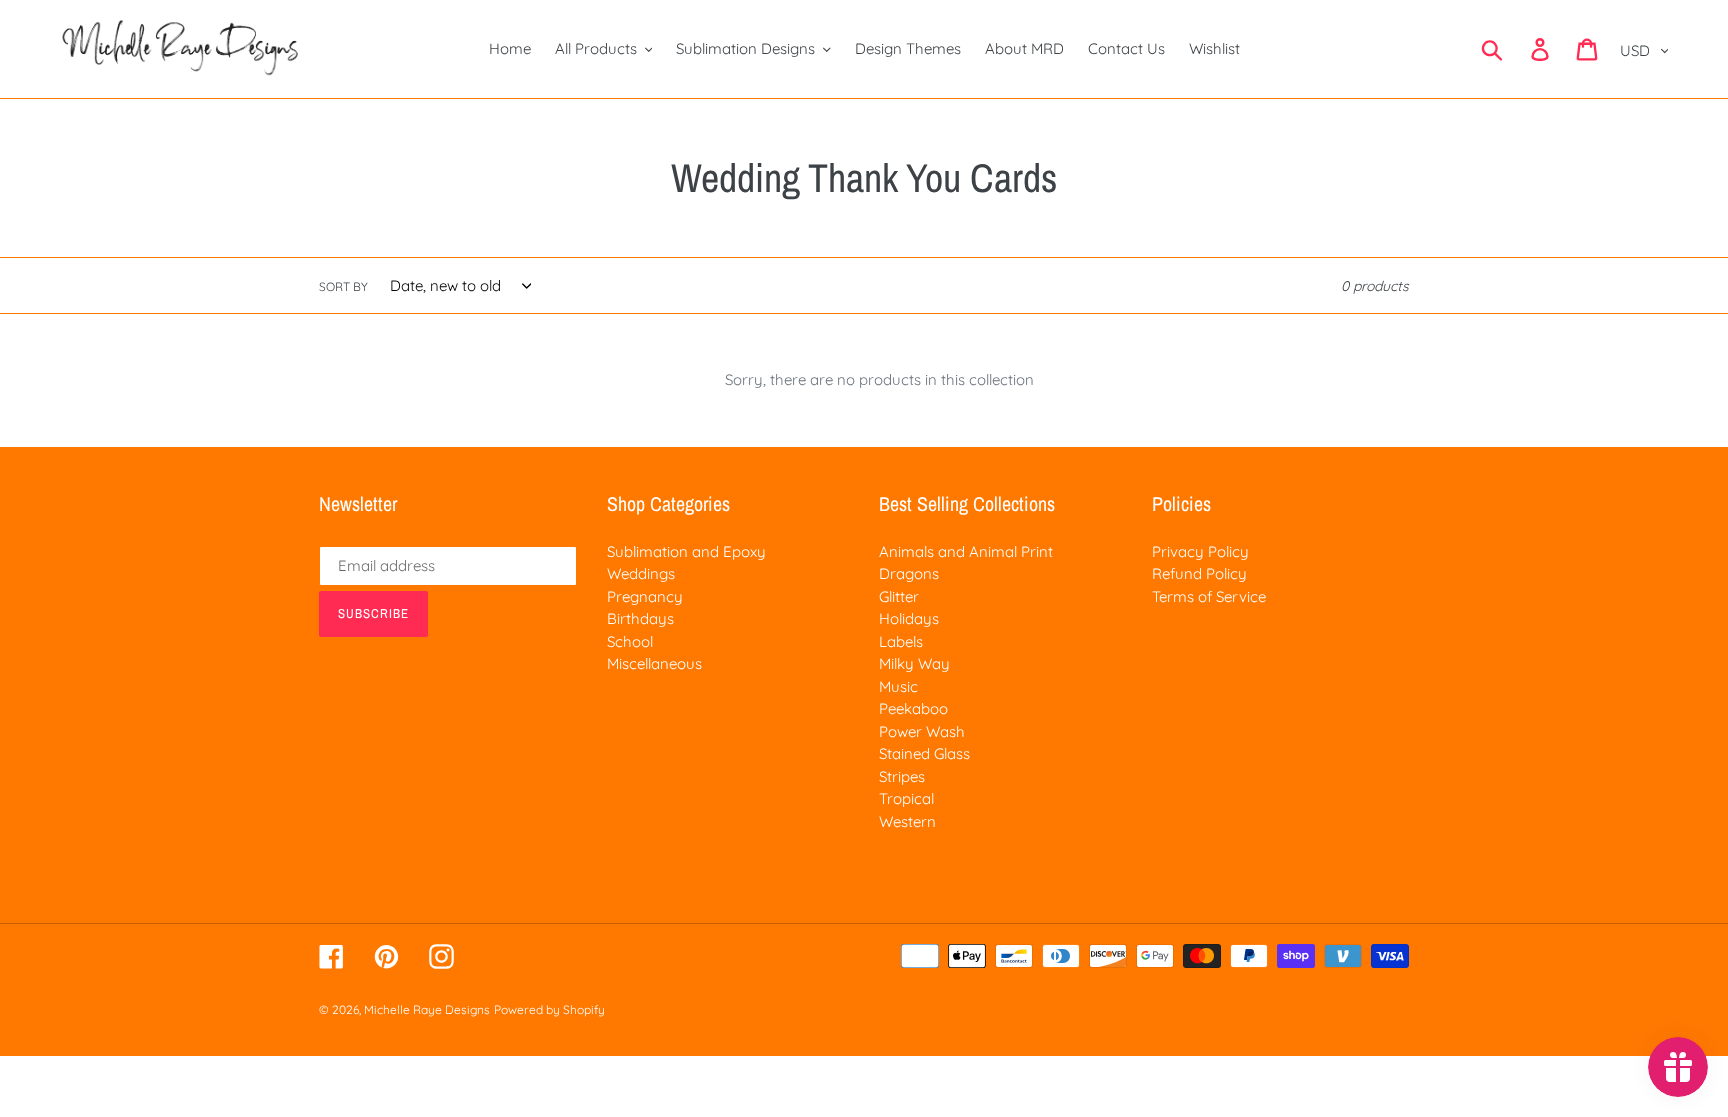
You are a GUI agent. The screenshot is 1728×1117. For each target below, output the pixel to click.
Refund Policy (1199, 573)
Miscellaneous (654, 663)
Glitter (899, 596)
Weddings (641, 573)
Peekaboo (913, 708)
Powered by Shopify (549, 1009)
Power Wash (922, 731)
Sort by (343, 286)
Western (907, 821)
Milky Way (914, 663)
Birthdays (640, 618)
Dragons (909, 573)
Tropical (906, 798)
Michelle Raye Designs (427, 1009)
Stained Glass (924, 753)
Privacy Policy (1200, 551)
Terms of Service (1209, 596)
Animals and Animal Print (966, 551)
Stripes (902, 776)
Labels (901, 641)
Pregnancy (645, 596)
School (630, 641)
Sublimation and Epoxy (686, 551)
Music (898, 686)
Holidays (909, 618)
